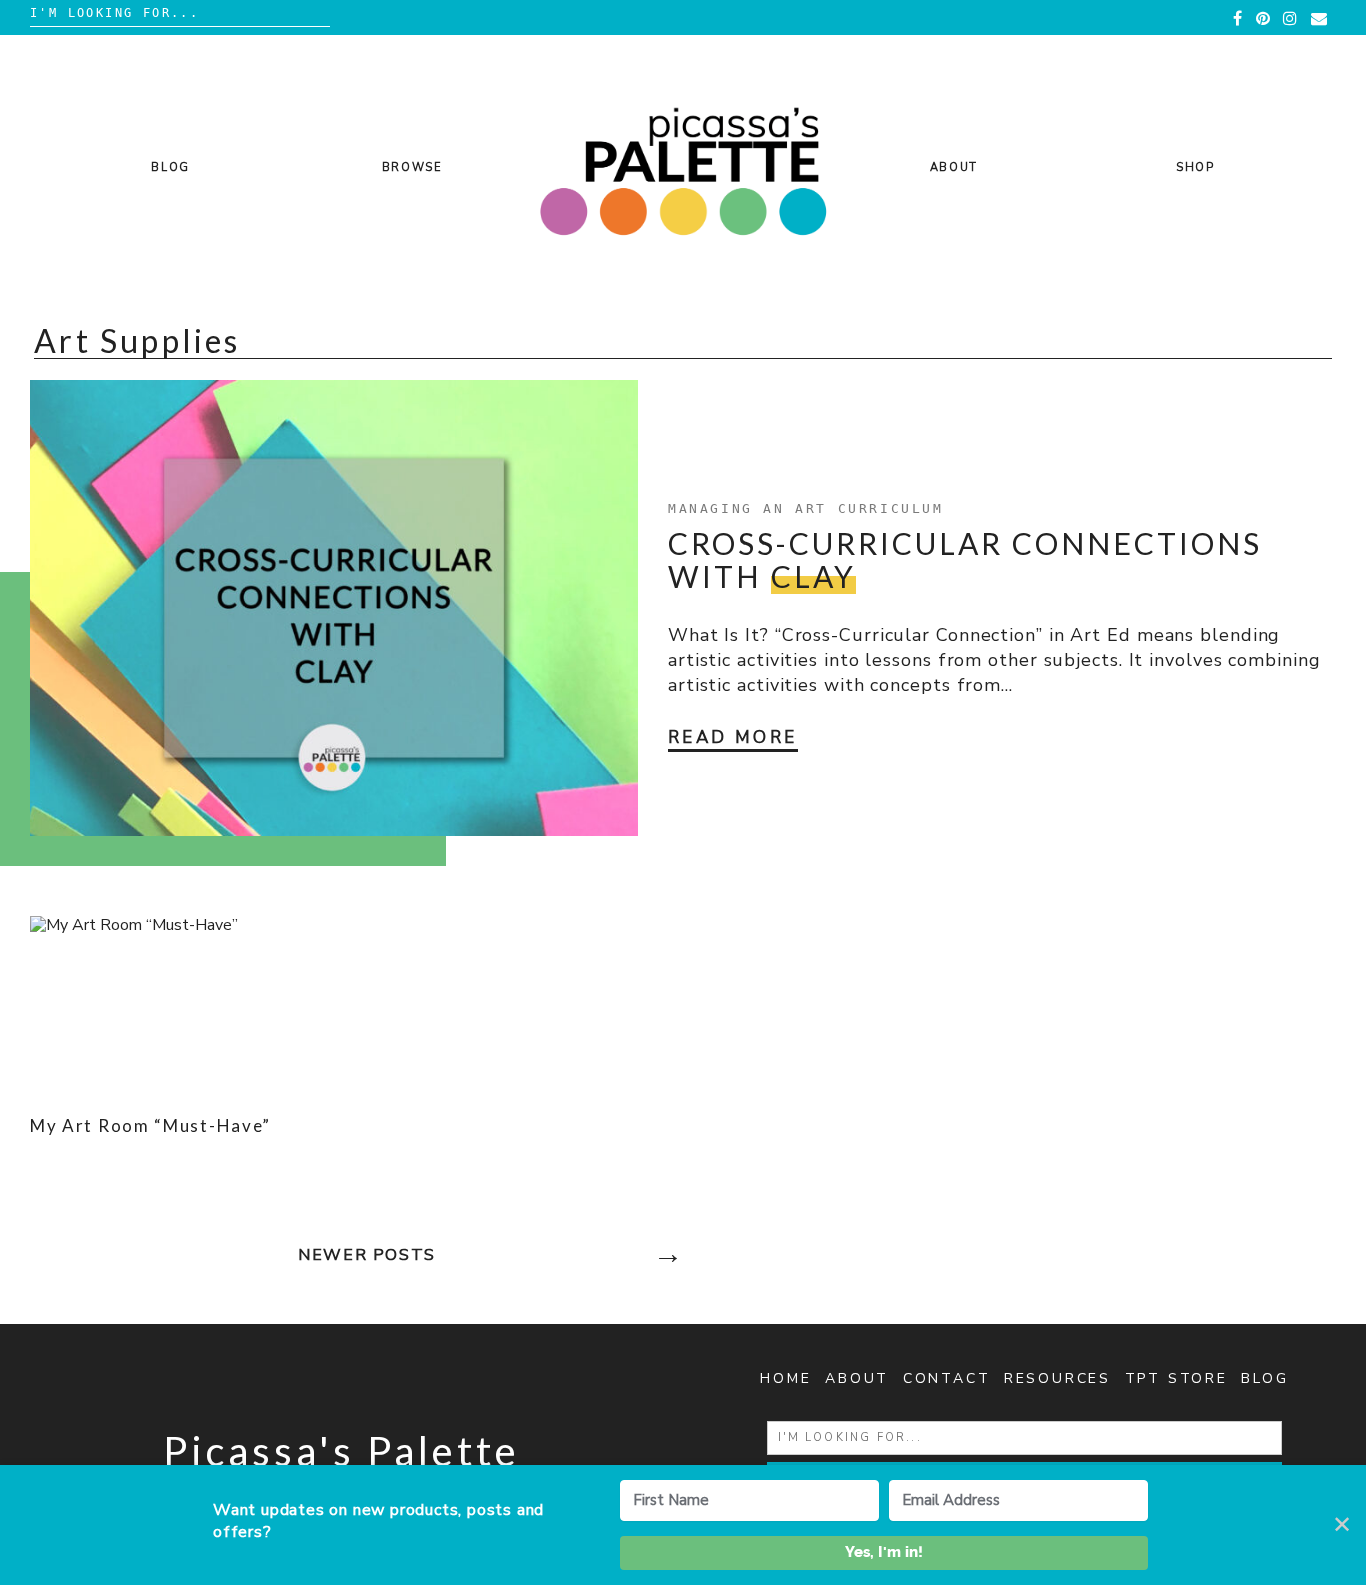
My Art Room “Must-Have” (150, 1125)
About (954, 167)
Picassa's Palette (341, 1451)
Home (785, 1378)
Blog (170, 167)
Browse (412, 167)
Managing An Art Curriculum (806, 508)
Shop (1195, 167)
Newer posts (367, 1255)
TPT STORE (1176, 1378)
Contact (947, 1378)
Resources (1057, 1378)
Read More (733, 737)
